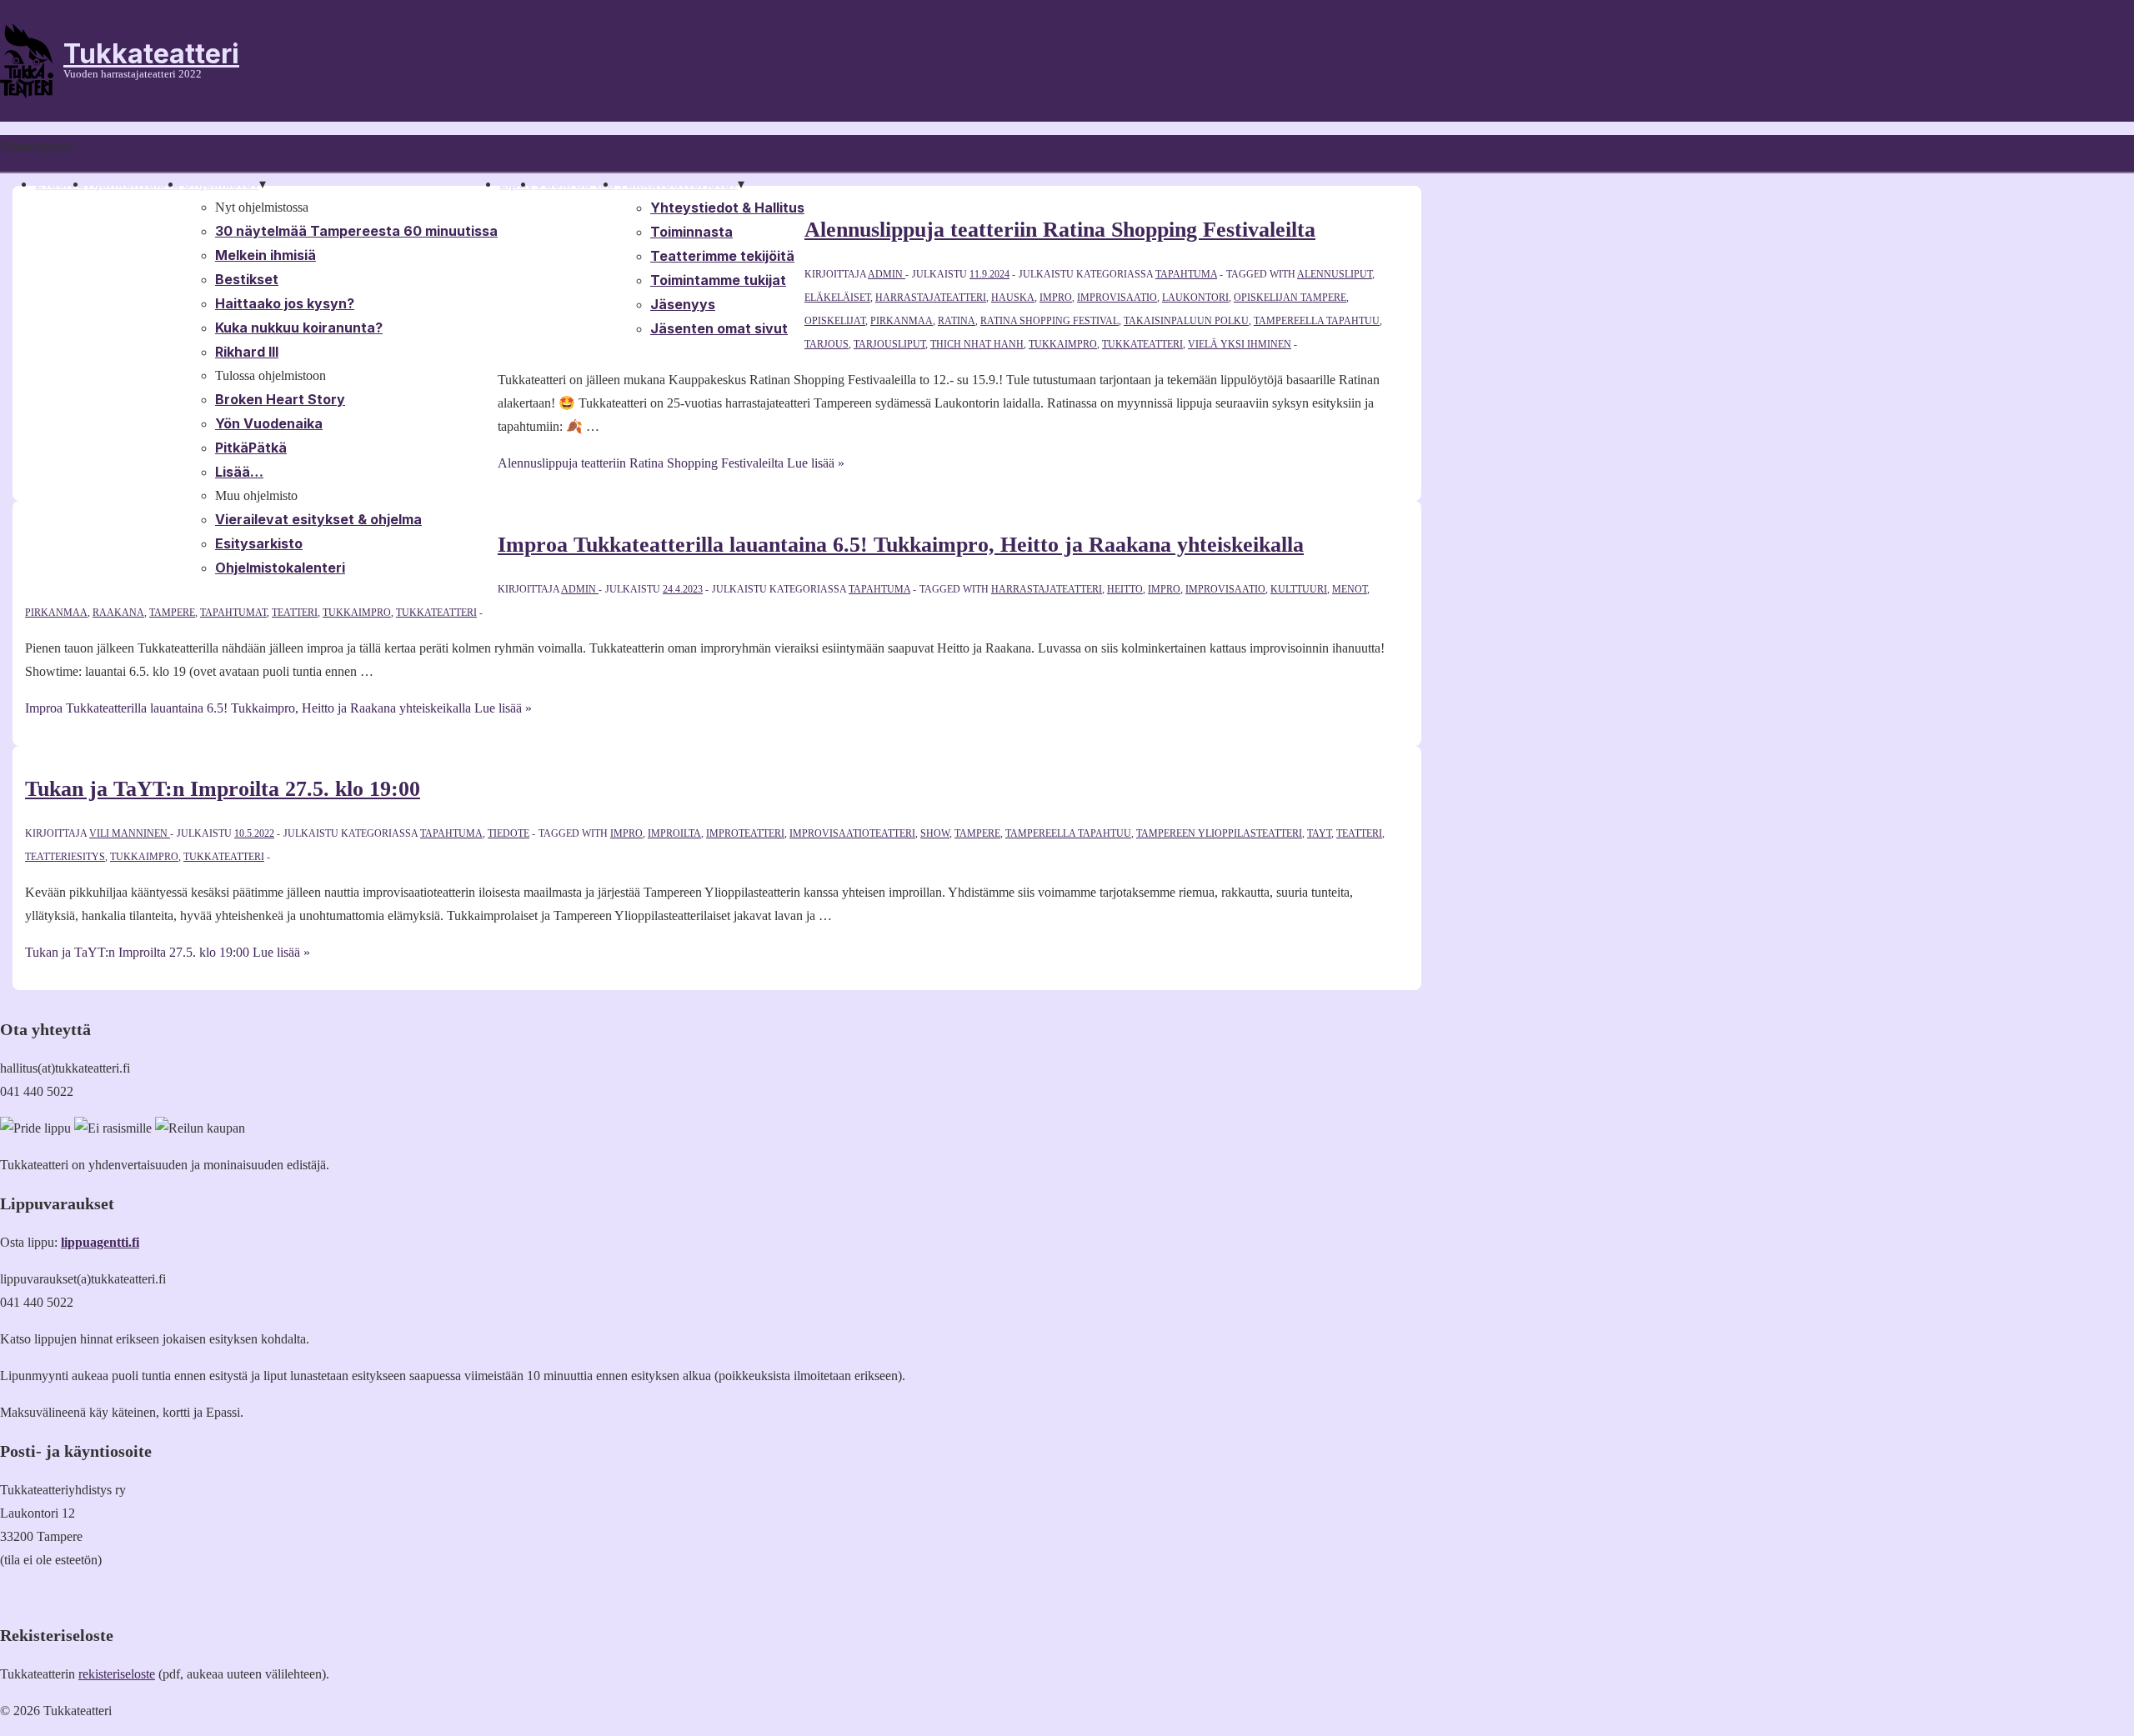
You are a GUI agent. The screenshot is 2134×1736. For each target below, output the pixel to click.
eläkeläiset (837, 298)
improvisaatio (1117, 298)
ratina (957, 321)
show (935, 833)
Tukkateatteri (151, 54)
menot (1350, 589)
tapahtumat (233, 613)
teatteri (295, 613)
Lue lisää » (671, 463)
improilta (674, 833)
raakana (118, 613)
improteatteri (745, 833)
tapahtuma (1186, 274)
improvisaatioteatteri (852, 833)
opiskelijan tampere (1290, 298)
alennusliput (1335, 274)
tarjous (827, 344)
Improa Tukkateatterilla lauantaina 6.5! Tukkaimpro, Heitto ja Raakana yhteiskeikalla (901, 545)
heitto (1125, 589)
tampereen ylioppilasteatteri (1219, 833)
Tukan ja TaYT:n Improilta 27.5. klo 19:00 (223, 789)
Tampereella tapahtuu (1317, 321)
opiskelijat (835, 321)
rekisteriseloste (117, 1674)
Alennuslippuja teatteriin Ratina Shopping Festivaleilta (1060, 230)
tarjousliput (889, 344)
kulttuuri (1299, 589)
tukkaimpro (1063, 344)
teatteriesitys (65, 857)
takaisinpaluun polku (1186, 321)
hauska (1013, 298)
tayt (1319, 833)
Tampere (172, 613)
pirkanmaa (902, 321)
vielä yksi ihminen (1240, 344)
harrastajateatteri (931, 298)
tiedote (508, 833)
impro (1056, 298)
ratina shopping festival (1049, 321)
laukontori (1195, 298)
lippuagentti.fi (100, 1242)
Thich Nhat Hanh (977, 344)
